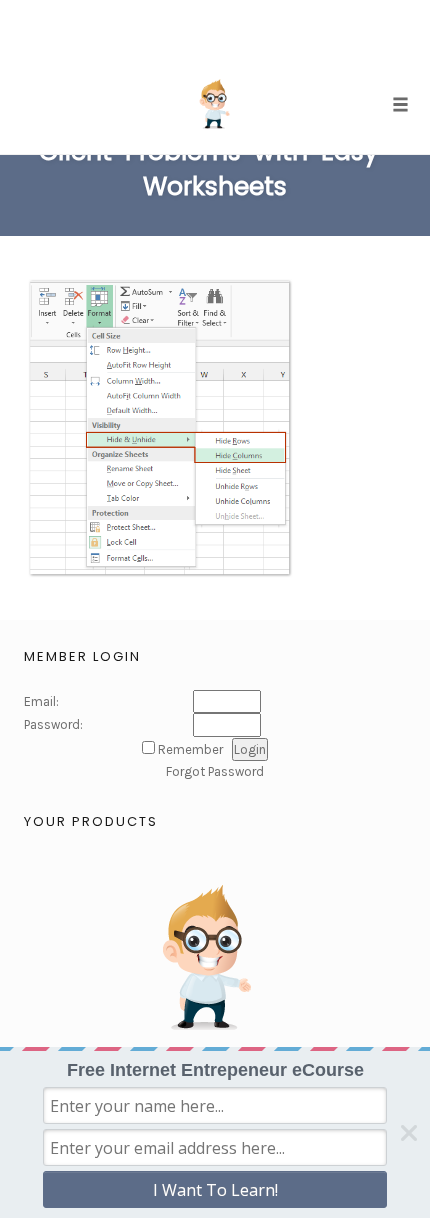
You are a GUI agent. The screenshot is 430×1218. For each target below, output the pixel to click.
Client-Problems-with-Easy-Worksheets (215, 169)
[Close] (409, 1133)
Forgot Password (215, 771)
